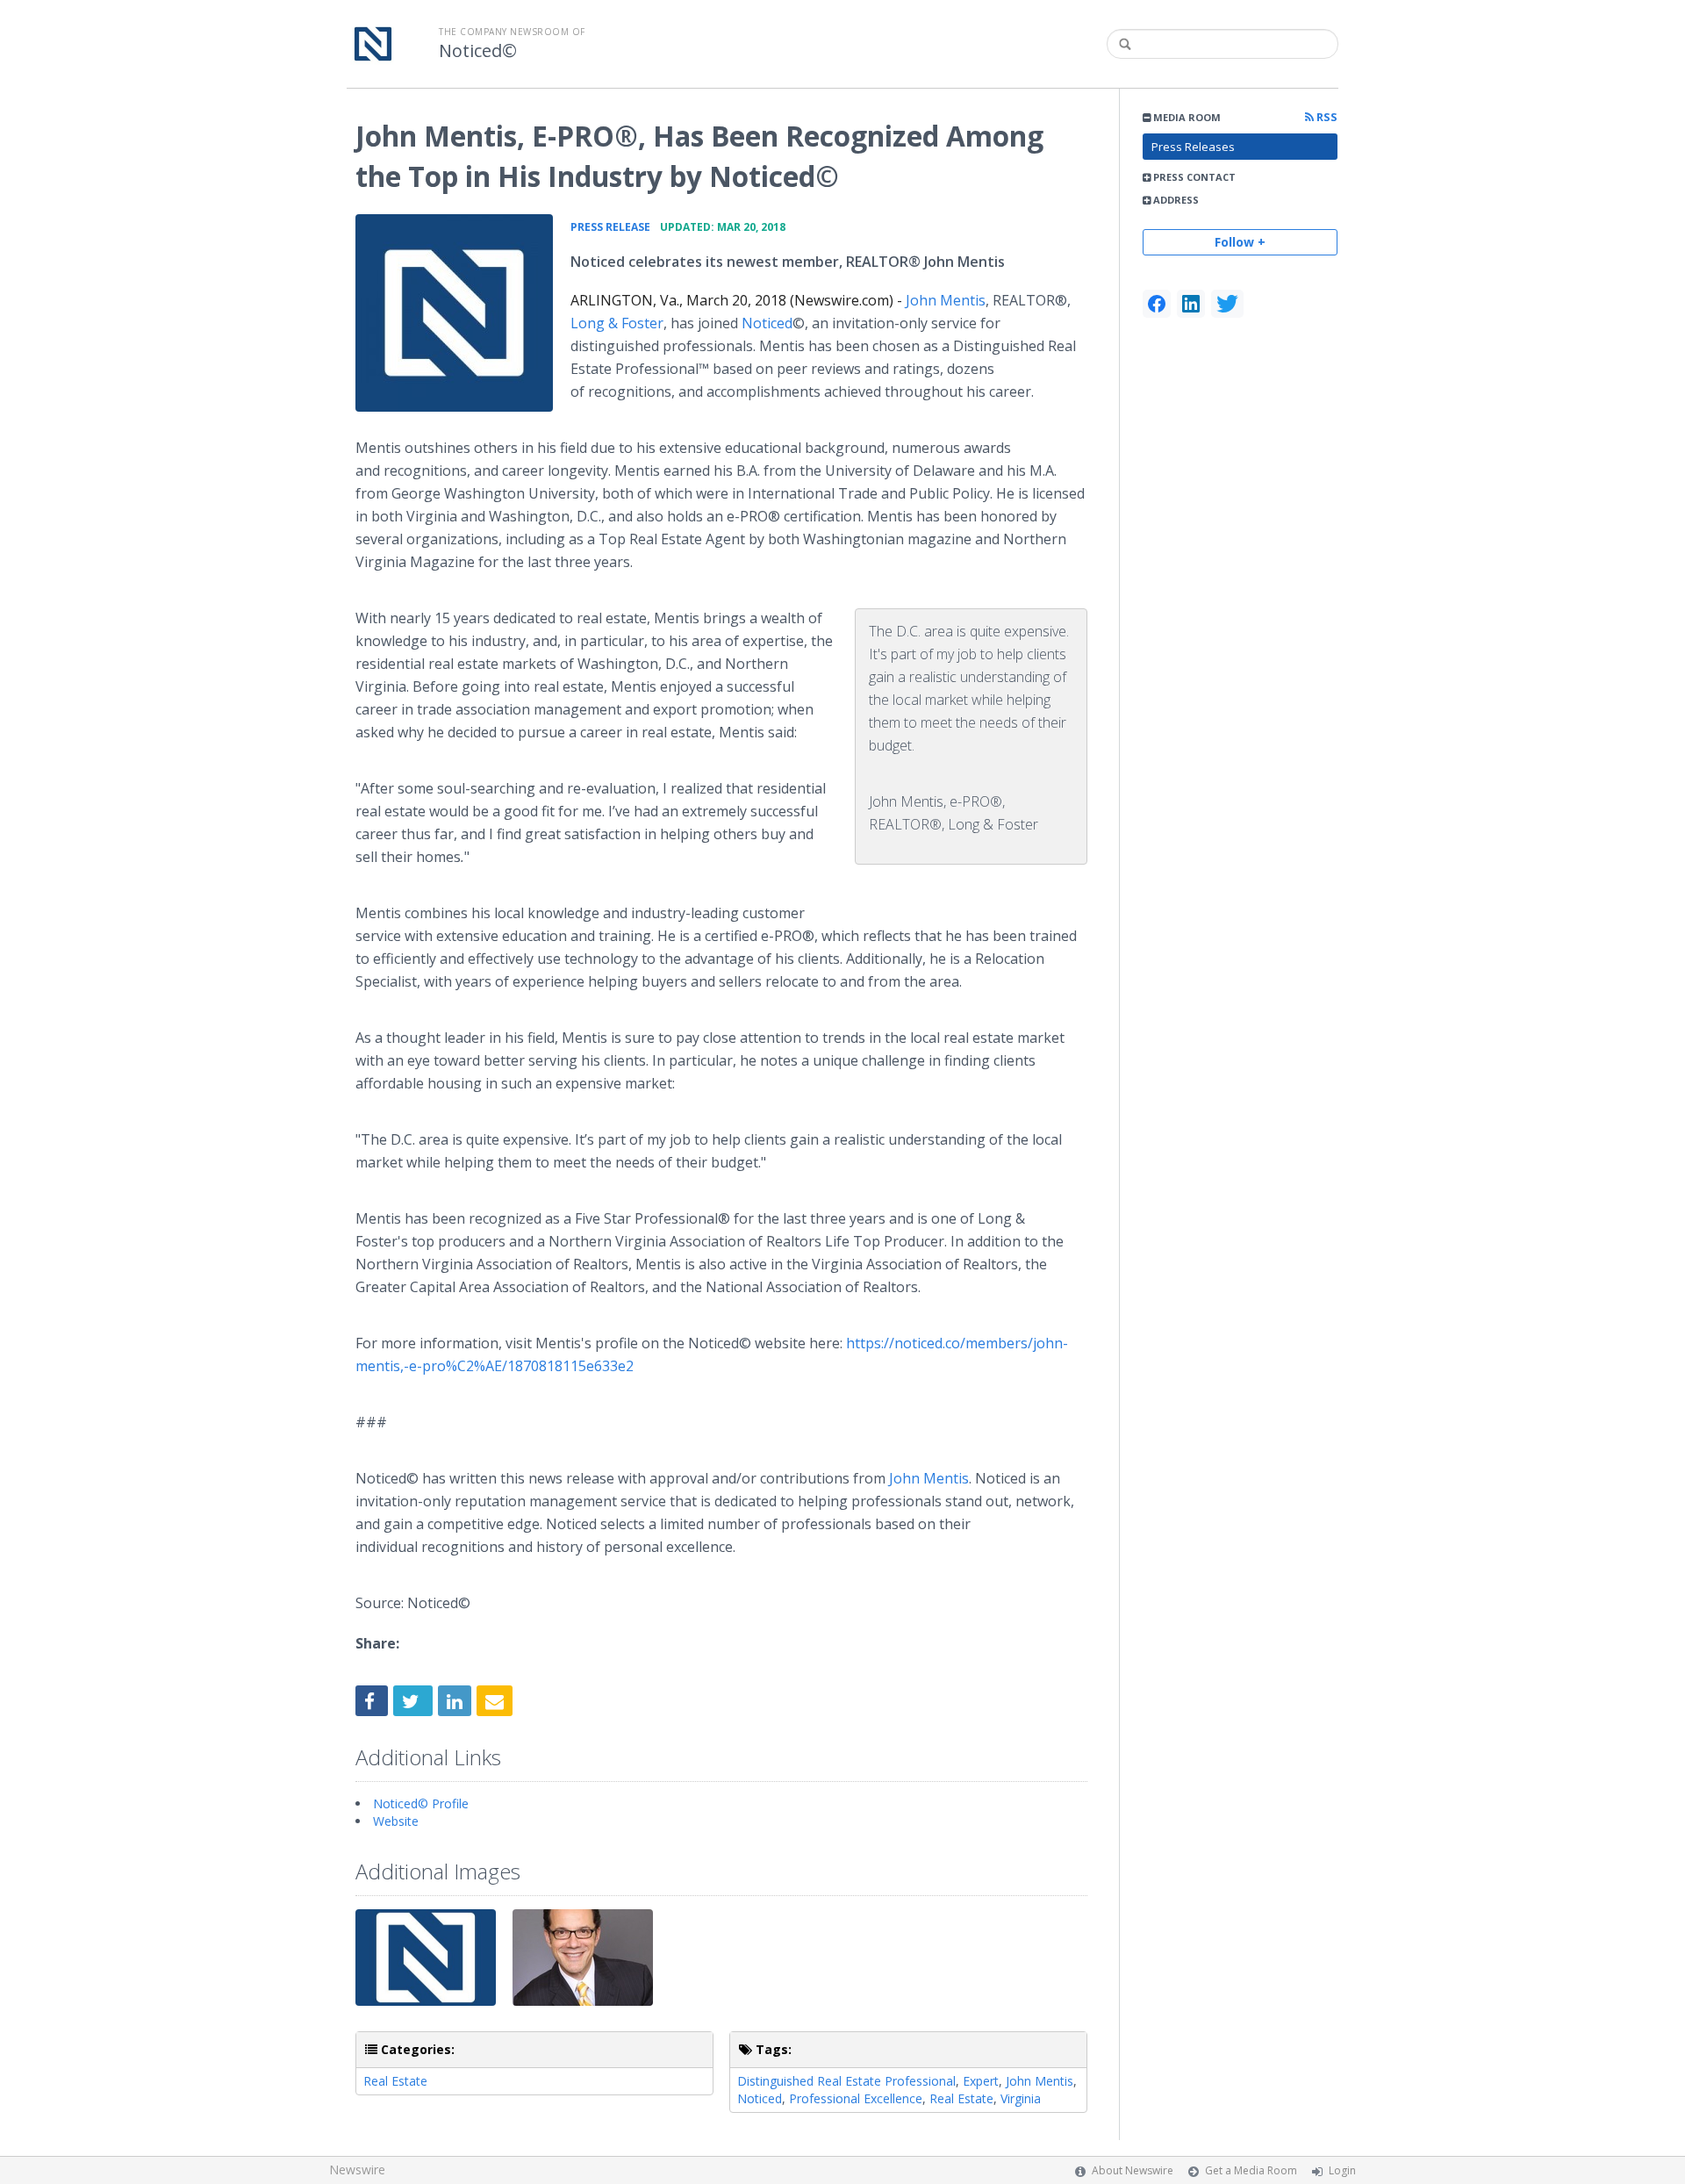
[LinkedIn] (1191, 304)
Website (396, 1821)
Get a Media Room (1251, 2170)
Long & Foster (617, 323)
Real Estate (395, 2081)
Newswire (357, 2170)
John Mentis (946, 300)
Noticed (767, 323)
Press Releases (1193, 147)
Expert (981, 2081)
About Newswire (1133, 2170)
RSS (1326, 117)
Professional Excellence (856, 2098)
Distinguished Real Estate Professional (846, 2081)
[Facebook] (1157, 304)
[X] (1227, 304)
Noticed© (478, 51)
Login (1342, 2170)
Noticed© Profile (421, 1803)
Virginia (1021, 2098)
